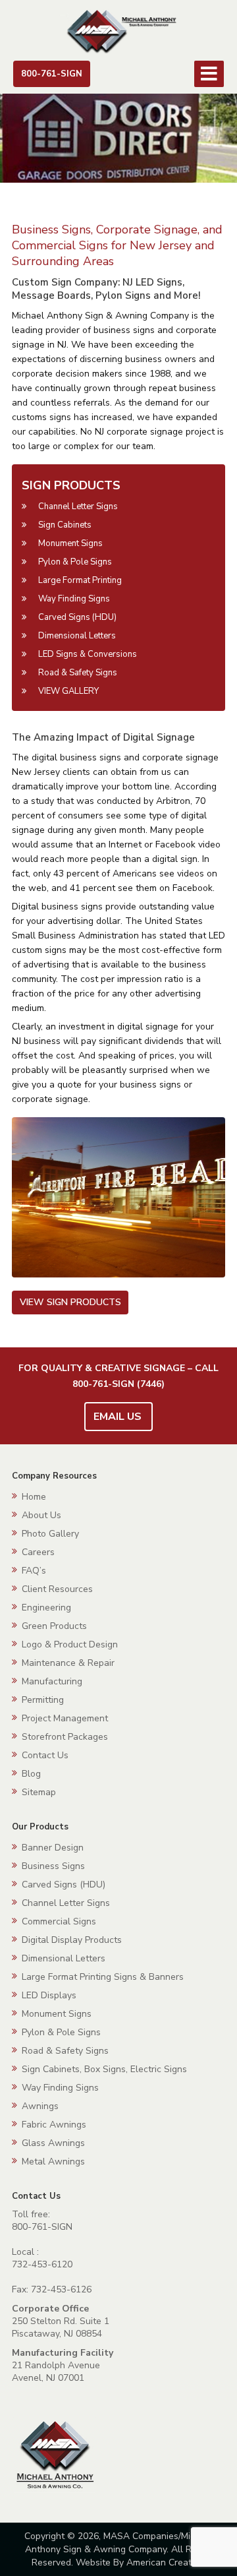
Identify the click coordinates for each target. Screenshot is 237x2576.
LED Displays (49, 1995)
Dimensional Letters (77, 636)
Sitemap (39, 1792)
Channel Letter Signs (78, 506)
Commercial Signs (59, 1921)
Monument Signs (70, 543)
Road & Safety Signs (78, 673)
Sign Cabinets (65, 525)
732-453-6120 (42, 2264)
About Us (41, 1515)
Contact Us (45, 1755)
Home (34, 1497)
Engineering (46, 1608)
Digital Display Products (72, 1940)
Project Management (65, 1718)
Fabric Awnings (54, 2125)
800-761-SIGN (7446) (118, 1384)
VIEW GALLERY (68, 691)
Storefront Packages (65, 1737)
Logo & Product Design (70, 1644)
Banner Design (53, 1848)
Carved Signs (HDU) (77, 617)
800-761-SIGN (52, 74)
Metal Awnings (53, 2162)
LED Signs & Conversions (88, 654)
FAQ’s (34, 1571)
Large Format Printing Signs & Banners (103, 1977)
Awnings (40, 2106)
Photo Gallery (50, 1534)
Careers (38, 1552)
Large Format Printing (80, 580)
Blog (31, 1774)
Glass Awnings (53, 2143)
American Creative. (166, 2562)
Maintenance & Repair (68, 1663)
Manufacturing (52, 1681)
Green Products (54, 1626)
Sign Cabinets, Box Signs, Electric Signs (104, 2069)
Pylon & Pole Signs (75, 562)
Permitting (43, 1700)
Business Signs (53, 1866)
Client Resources (57, 1589)
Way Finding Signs (74, 599)
